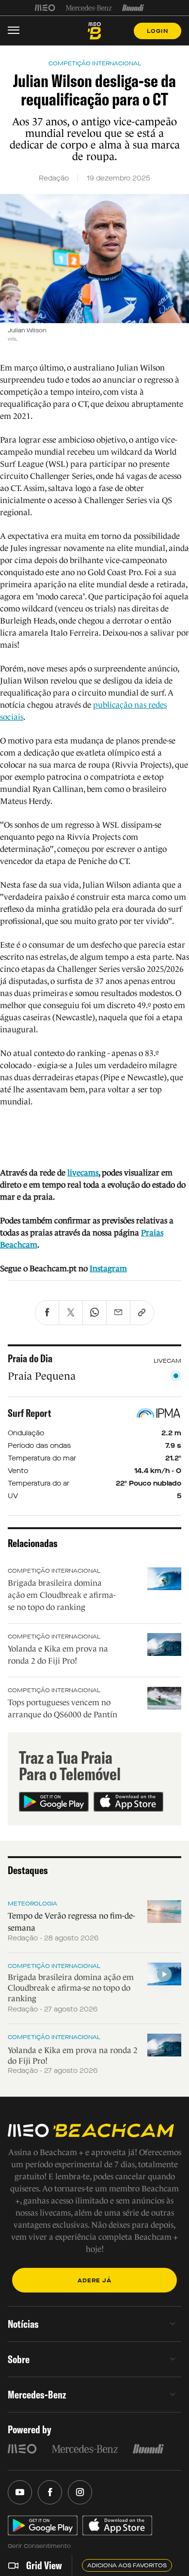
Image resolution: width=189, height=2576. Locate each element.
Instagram (108, 1269)
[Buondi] (133, 8)
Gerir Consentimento (39, 2546)
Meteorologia (32, 1904)
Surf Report (30, 1413)
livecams (83, 1173)
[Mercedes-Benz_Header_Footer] (89, 8)
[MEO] (45, 8)
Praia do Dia (30, 1358)
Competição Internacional (54, 1571)
